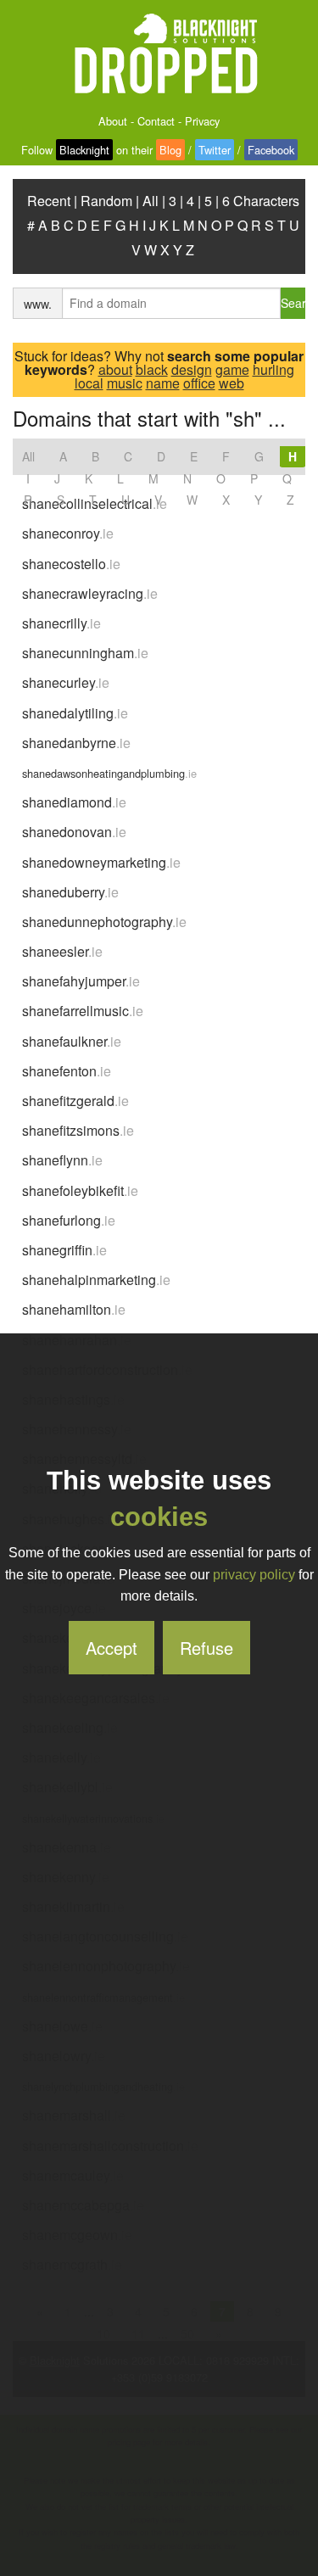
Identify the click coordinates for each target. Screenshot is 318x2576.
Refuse (206, 1648)
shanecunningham (85, 653)
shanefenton (67, 1071)
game (232, 369)
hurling (273, 369)
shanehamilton (74, 1309)
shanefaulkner (72, 1041)
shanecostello (71, 564)
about (115, 369)
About (113, 121)
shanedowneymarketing (101, 862)
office (199, 383)
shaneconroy (68, 533)
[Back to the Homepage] (159, 55)
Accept (112, 1648)
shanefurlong (69, 1220)
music (125, 383)
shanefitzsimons (78, 1130)
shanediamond (74, 802)
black (152, 369)
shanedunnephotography (104, 922)
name (163, 383)
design (192, 369)
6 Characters (261, 201)
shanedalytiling (75, 713)
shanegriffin (64, 1250)
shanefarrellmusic (83, 1011)
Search (293, 303)
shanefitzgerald (75, 1101)
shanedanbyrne (76, 743)
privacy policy (254, 1575)
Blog (170, 150)
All (151, 201)
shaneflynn (62, 1160)
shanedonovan (74, 832)
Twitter (215, 150)
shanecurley (66, 682)
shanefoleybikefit (80, 1190)
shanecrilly (61, 623)
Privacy (202, 121)
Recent (49, 201)
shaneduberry (70, 892)
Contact (156, 121)
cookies (159, 1517)
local (89, 383)
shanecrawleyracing (90, 593)
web (232, 383)
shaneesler (62, 951)
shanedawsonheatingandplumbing (109, 773)
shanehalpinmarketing (96, 1280)
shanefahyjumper (81, 981)
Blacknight (84, 150)
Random (106, 201)
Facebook (271, 150)
